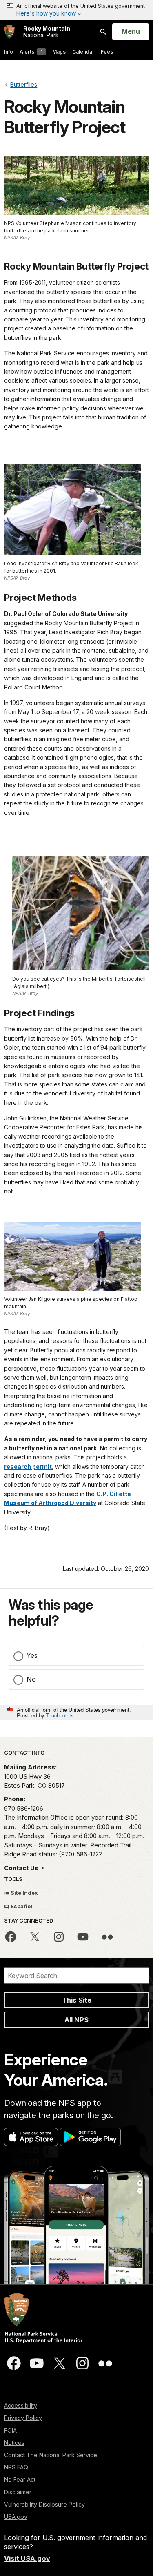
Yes (32, 1655)
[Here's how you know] (76, 10)
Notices (14, 2443)
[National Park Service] (9, 32)
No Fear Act (20, 2479)
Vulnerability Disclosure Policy (44, 2504)
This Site (77, 2000)
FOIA (10, 2430)
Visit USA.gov (27, 2558)
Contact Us (22, 1868)
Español (21, 1906)
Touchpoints (60, 1715)
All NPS (76, 2020)
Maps (59, 52)
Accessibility (21, 2405)
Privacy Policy (23, 2418)
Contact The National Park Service (51, 2455)
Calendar (83, 52)
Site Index (24, 1893)
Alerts (31, 52)
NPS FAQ (16, 2467)
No (31, 1679)
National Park (47, 32)
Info (9, 52)
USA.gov (16, 2517)
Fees (107, 52)
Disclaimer (18, 2492)
